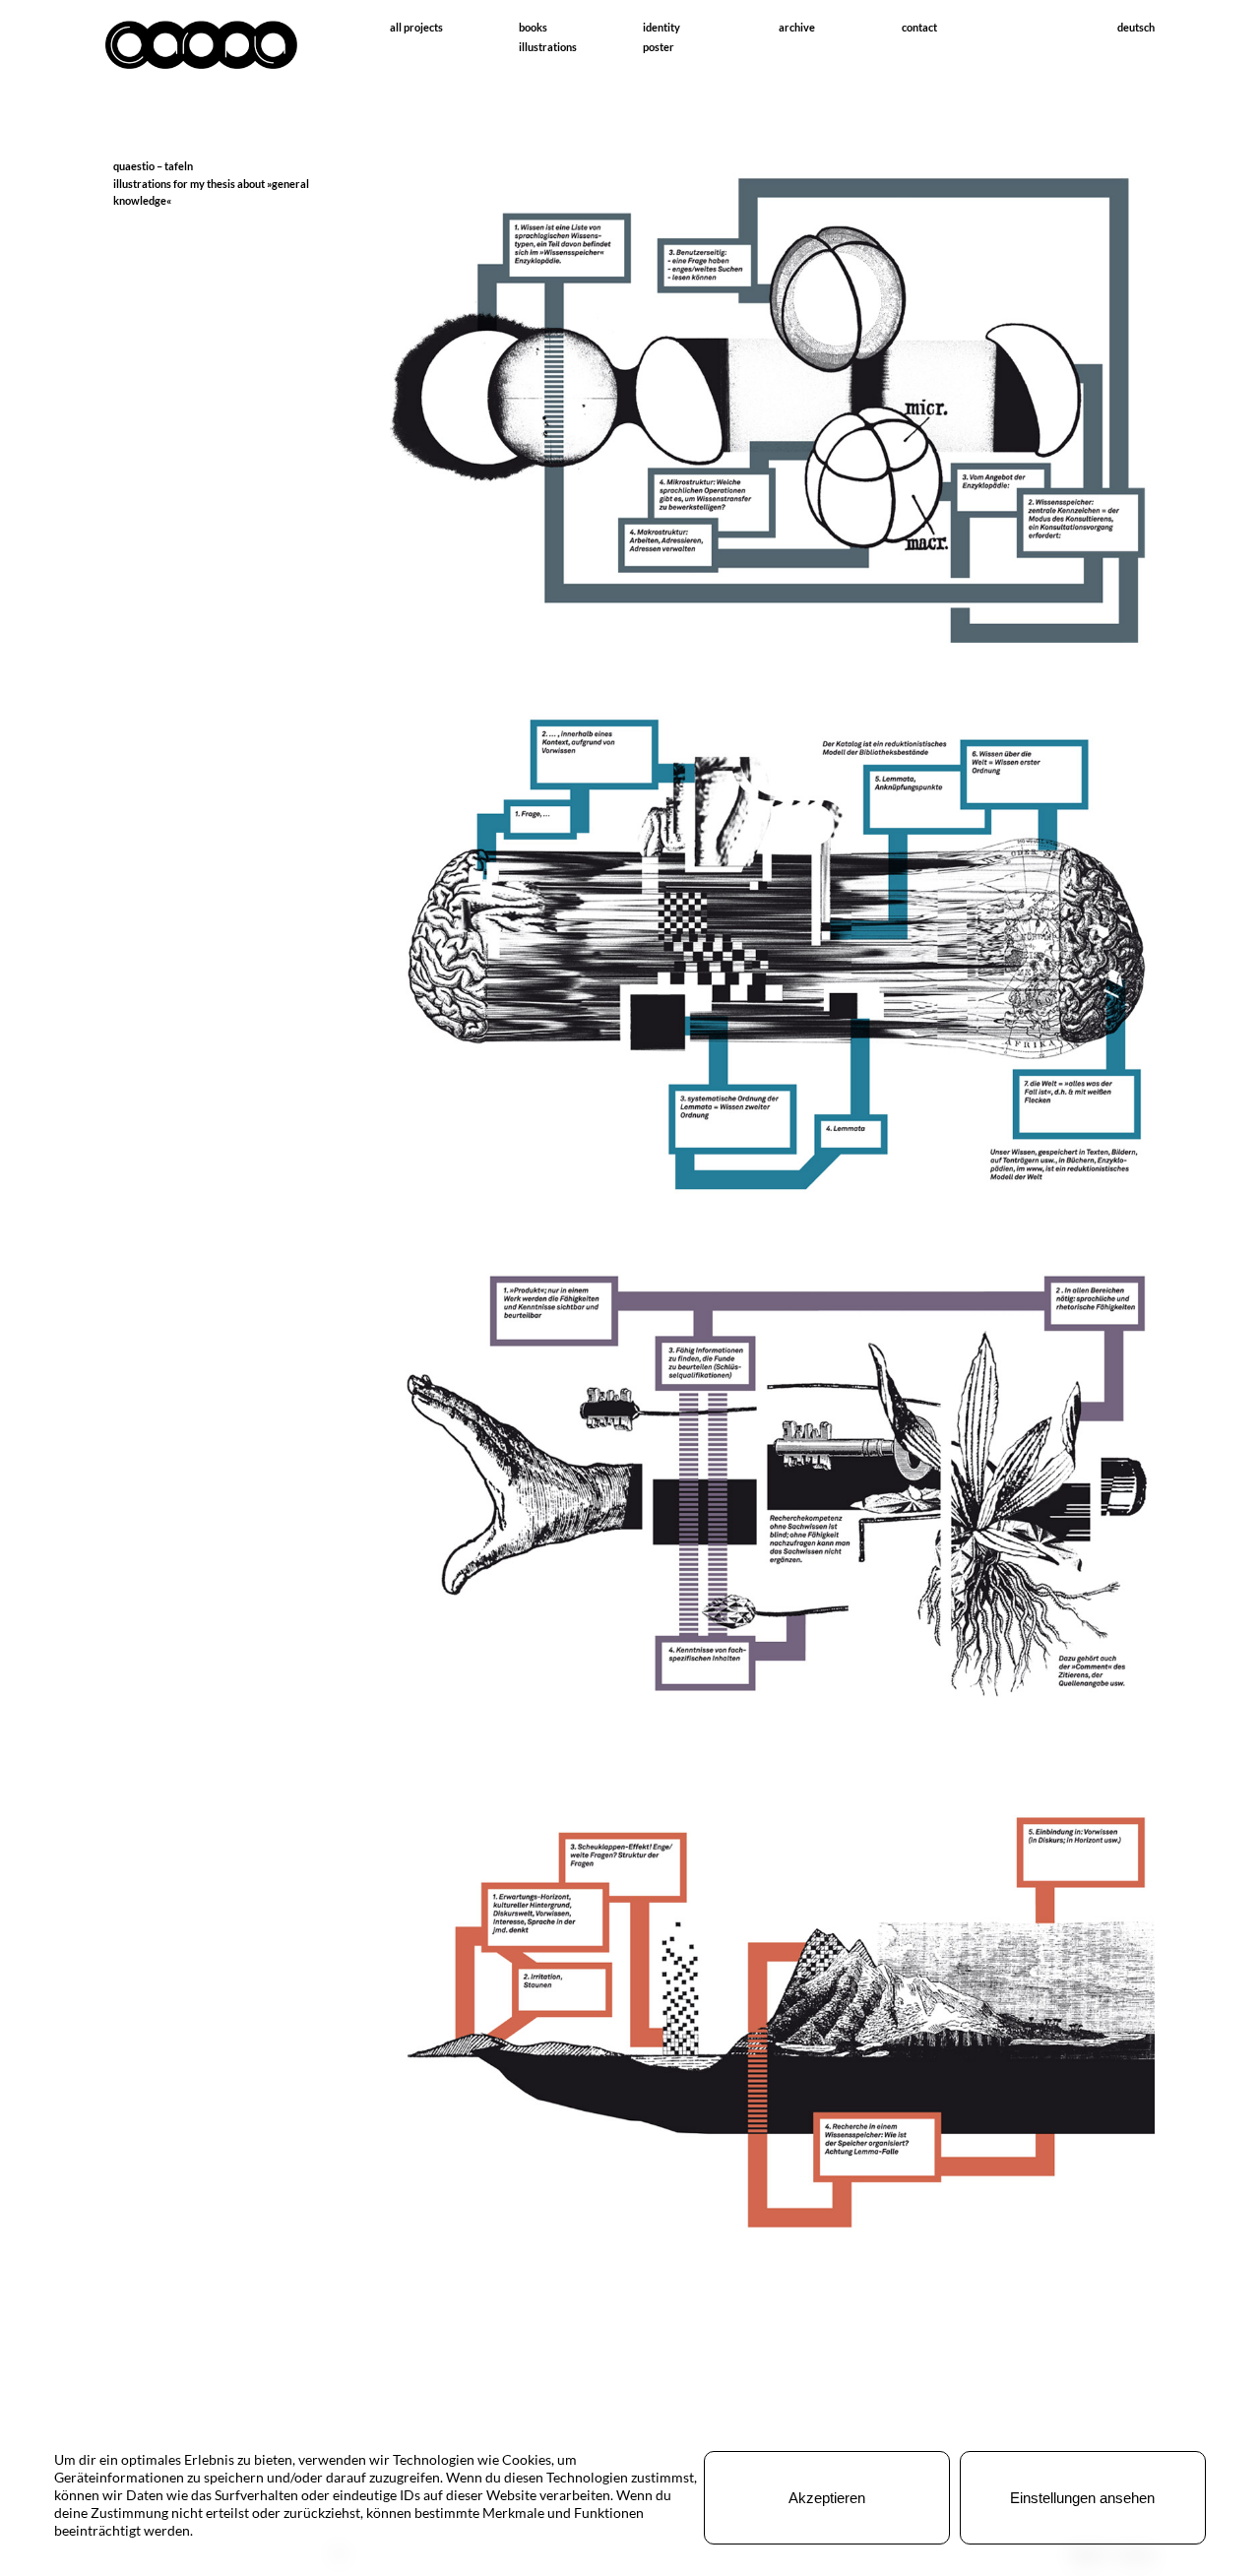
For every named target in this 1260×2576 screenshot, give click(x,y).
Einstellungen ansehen (1082, 2498)
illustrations (548, 47)
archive (797, 27)
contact (919, 27)
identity (661, 27)
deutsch (1136, 27)
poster (659, 47)
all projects (416, 27)
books (533, 27)
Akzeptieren (827, 2498)
